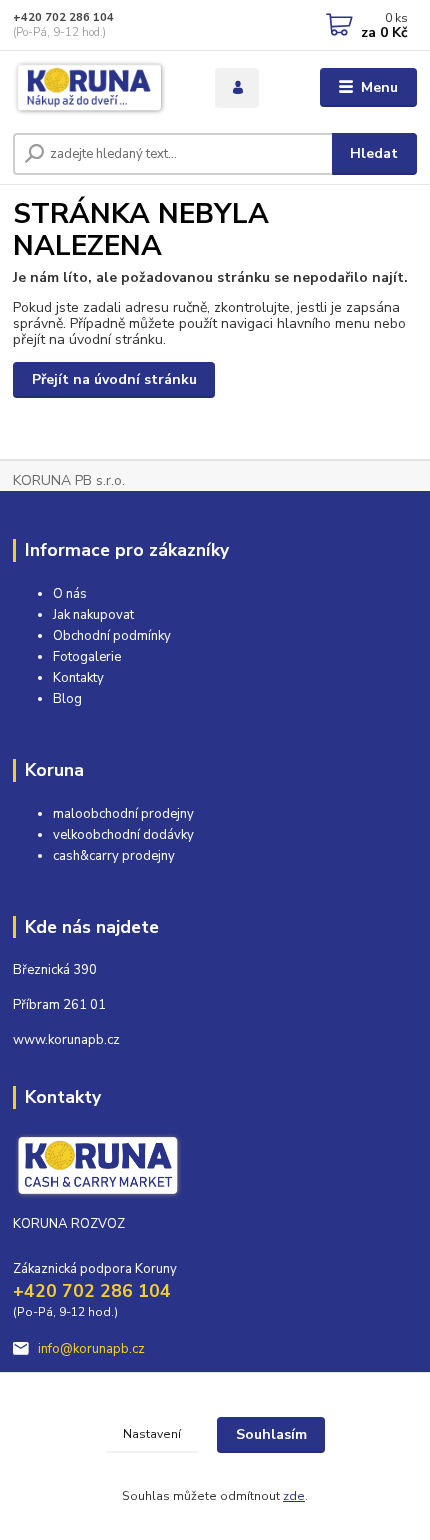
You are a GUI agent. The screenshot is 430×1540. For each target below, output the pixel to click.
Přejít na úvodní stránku (114, 379)
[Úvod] (97, 88)
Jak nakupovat (93, 615)
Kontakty (78, 678)
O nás (70, 594)
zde (294, 1496)
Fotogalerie (87, 657)
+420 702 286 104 (63, 17)
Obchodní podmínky (112, 636)
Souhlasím (271, 1434)
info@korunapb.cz (91, 1349)
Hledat (374, 153)
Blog (67, 699)
